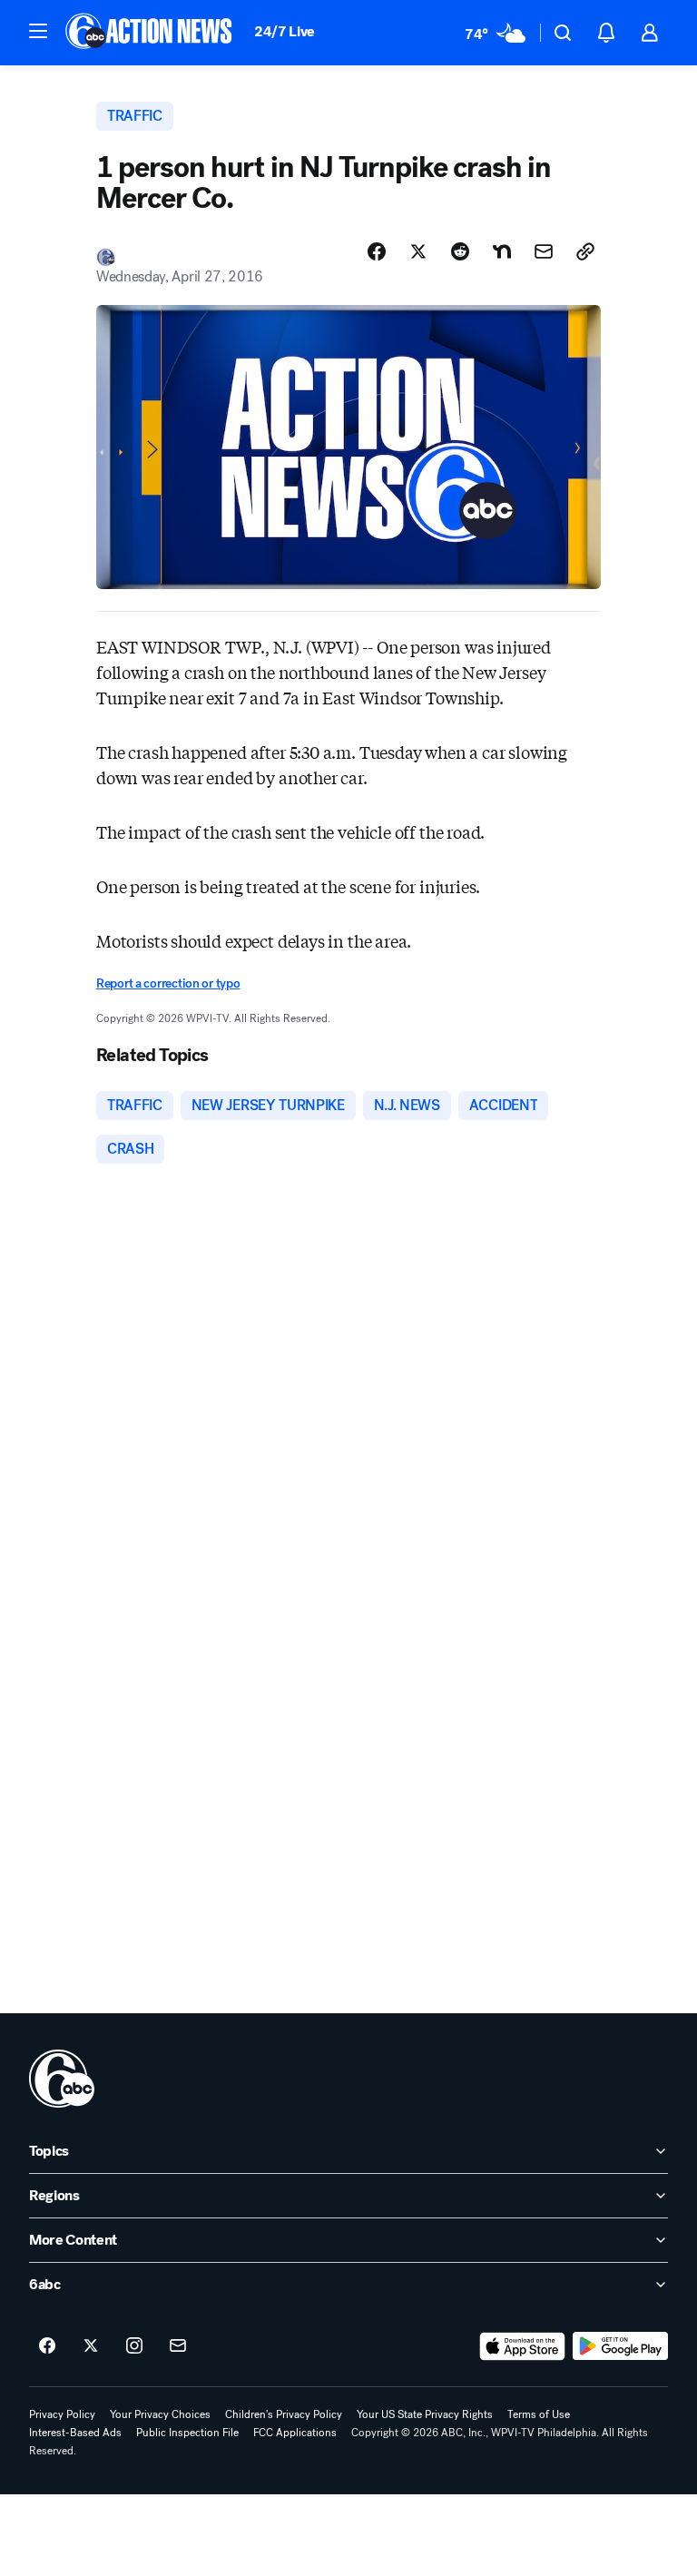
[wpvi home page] (62, 2079)
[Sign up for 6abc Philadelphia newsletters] (178, 2346)
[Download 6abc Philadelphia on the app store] (523, 2346)
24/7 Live (285, 31)
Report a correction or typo (168, 983)
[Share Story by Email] (544, 251)
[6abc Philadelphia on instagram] (134, 2346)
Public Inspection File (187, 2433)
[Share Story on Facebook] (377, 251)
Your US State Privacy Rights (425, 2414)
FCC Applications (295, 2433)
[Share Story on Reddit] (460, 251)
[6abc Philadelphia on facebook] (47, 2346)
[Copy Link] (585, 251)
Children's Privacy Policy (284, 2414)
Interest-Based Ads (75, 2433)
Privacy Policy (62, 2414)
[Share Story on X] (418, 251)
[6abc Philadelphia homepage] (150, 33)
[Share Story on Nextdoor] (502, 251)
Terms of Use (539, 2414)
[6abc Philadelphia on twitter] (91, 2346)
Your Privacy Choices (160, 2414)
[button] (38, 31)
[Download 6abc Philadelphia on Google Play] (620, 2346)
